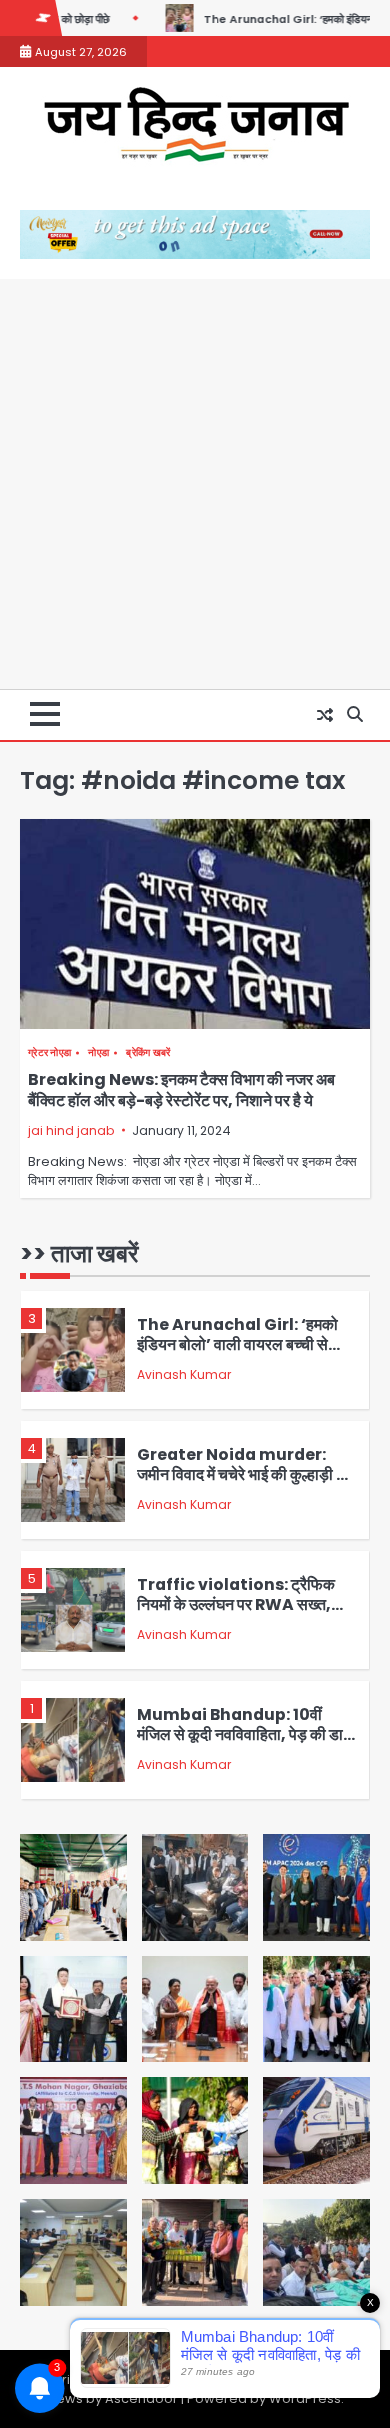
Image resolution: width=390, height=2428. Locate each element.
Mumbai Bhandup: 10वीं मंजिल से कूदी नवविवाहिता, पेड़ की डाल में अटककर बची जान (245, 1735)
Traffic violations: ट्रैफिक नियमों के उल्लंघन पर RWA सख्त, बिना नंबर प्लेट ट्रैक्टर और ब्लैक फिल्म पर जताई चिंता (242, 1615)
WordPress (305, 2398)
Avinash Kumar (184, 1374)
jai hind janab (71, 1130)
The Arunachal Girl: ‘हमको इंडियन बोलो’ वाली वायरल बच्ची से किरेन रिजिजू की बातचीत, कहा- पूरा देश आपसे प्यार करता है (237, 1355)
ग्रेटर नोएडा (49, 1052)
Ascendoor (141, 2398)
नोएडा (98, 1052)
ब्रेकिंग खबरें (148, 1052)
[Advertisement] (195, 484)
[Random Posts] (325, 715)
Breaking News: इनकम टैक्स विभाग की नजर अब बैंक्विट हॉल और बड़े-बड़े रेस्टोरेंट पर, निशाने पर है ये (181, 1090)
